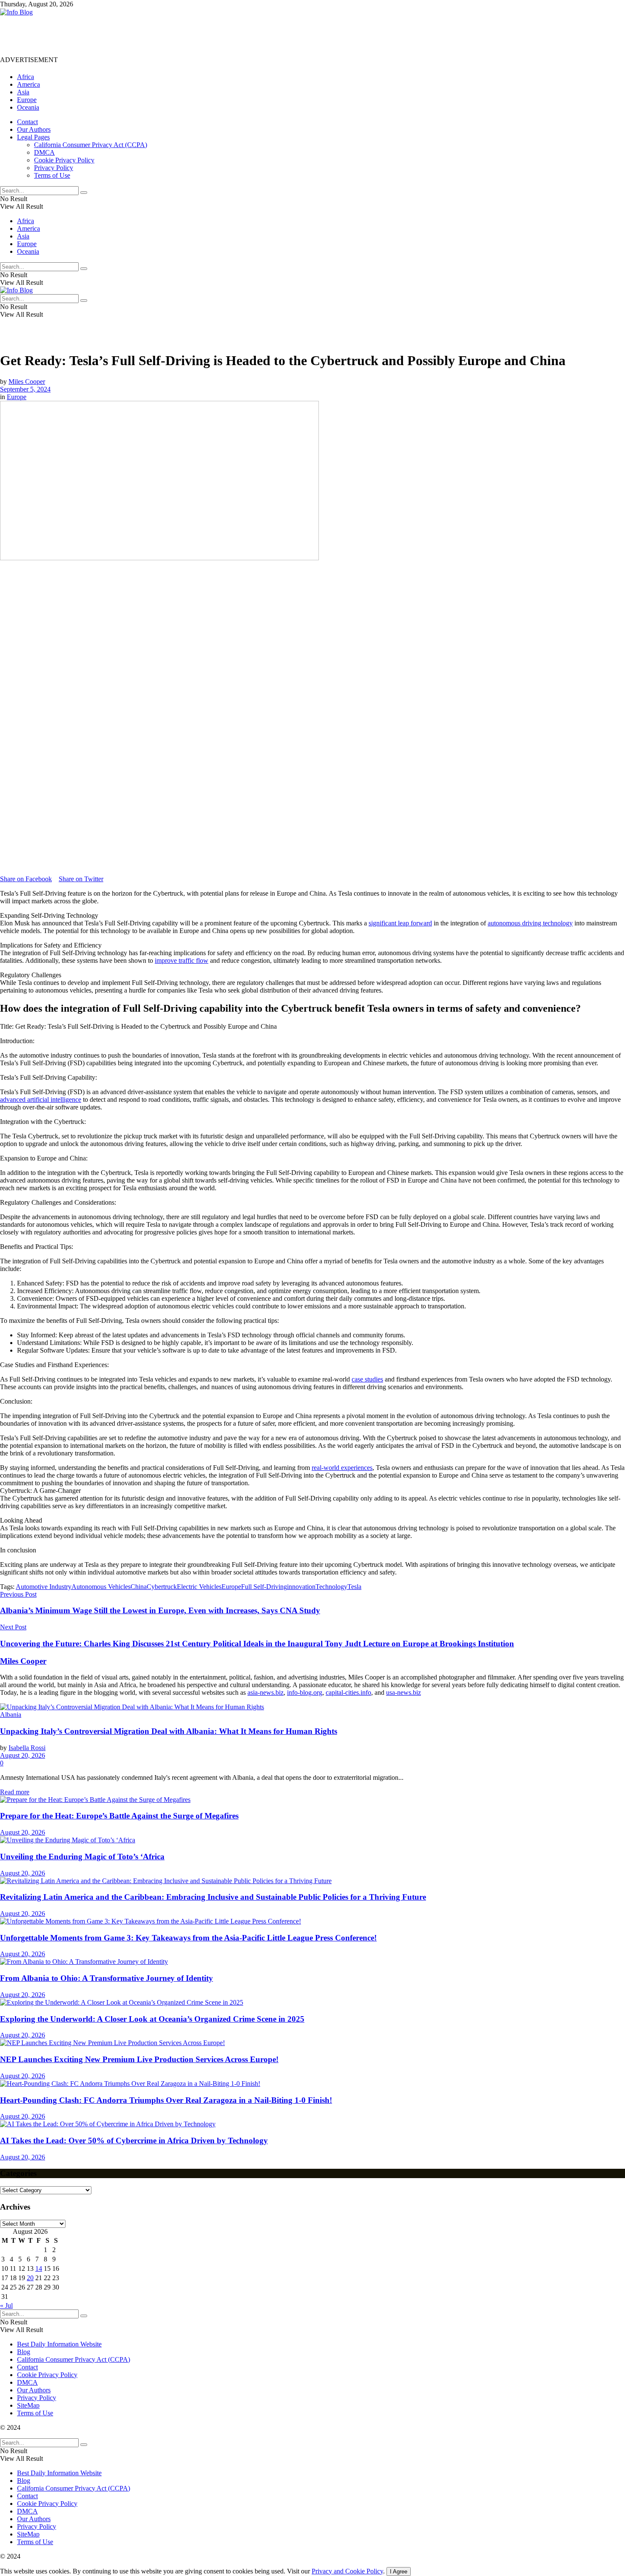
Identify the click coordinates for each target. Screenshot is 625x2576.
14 (39, 2268)
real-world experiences (342, 1468)
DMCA (44, 152)
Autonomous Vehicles (101, 1587)
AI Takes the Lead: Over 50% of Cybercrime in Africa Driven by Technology (134, 2141)
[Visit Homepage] (16, 12)
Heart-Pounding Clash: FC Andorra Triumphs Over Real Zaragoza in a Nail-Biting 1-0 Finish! (166, 2100)
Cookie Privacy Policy (64, 160)
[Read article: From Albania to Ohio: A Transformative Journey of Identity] (312, 1962)
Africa (26, 77)
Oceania (28, 107)
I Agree (399, 2572)
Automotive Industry (44, 1587)
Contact (27, 122)
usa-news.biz (403, 1692)
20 (30, 2278)
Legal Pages (33, 137)
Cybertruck (162, 1587)
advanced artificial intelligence (41, 1099)
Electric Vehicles (199, 1587)
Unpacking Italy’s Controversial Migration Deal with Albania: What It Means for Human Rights (169, 1731)
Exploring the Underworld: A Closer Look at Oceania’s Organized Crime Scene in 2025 (152, 2019)
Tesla (354, 1587)
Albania (11, 1715)
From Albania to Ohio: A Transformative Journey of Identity (107, 1978)
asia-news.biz (266, 1692)
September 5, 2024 (25, 389)
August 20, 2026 (23, 1755)
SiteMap (28, 2405)
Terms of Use (52, 175)
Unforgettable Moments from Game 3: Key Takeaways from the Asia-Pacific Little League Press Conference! (188, 1938)
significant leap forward (400, 923)
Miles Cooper (27, 382)
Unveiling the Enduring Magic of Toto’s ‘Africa (82, 1857)
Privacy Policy (54, 168)
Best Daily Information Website (59, 2344)
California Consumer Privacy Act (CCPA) (91, 145)
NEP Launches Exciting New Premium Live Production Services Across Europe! (139, 2059)
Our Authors (34, 129)
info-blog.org (305, 1692)
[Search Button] (84, 193)
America (28, 84)
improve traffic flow (182, 960)
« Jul (6, 2305)
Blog (24, 2352)
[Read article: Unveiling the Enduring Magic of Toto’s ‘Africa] (312, 1840)
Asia (23, 92)
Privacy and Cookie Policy (347, 2571)
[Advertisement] (155, 35)
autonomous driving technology (530, 923)
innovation (301, 1587)
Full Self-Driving (264, 1587)
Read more (15, 1792)
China (139, 1587)
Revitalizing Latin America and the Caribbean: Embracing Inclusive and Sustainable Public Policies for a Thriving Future (213, 1897)
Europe (27, 100)
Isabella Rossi (27, 1748)
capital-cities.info (348, 1692)
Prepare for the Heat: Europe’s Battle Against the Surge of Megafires (119, 1816)
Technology (331, 1587)
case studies (367, 1379)
